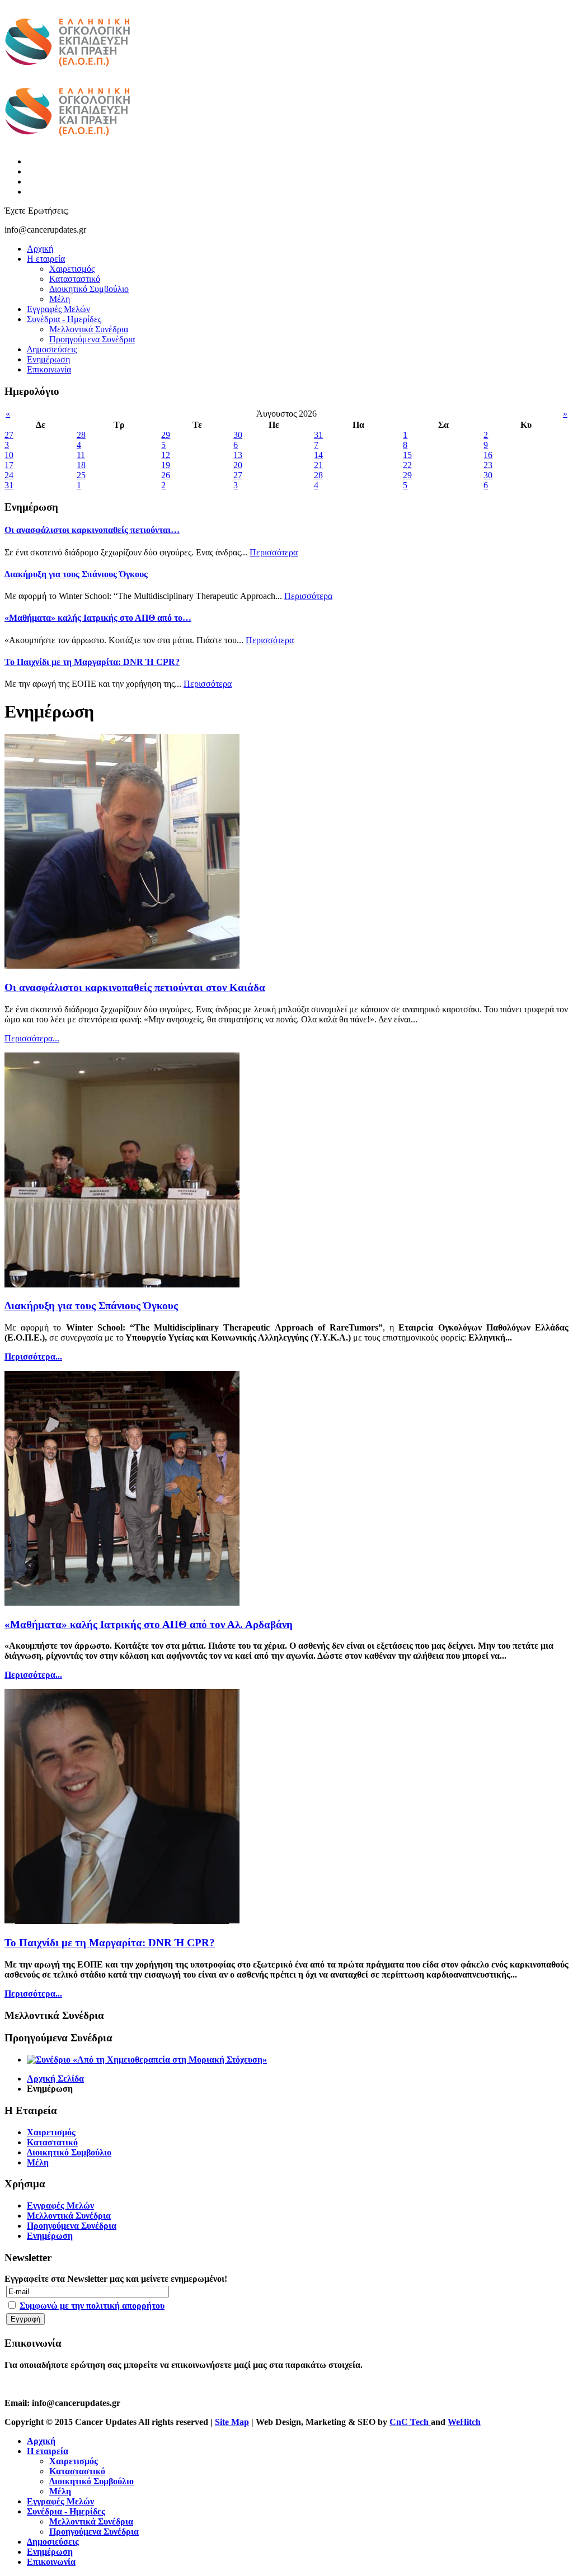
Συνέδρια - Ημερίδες (64, 319)
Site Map (232, 2422)
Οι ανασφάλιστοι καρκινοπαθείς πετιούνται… (92, 530)
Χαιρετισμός (72, 269)
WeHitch (464, 2422)
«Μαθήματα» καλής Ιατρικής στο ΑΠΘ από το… (98, 618)
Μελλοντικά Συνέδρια (89, 329)
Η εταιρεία (46, 259)
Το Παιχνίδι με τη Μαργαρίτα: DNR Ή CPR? (92, 662)
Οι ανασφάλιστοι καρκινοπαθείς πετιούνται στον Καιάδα (135, 987)
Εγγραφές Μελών (58, 309)
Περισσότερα (274, 552)
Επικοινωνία (49, 369)
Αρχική (40, 249)
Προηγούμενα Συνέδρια (92, 339)
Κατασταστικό (75, 279)
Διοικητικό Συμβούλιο (89, 289)
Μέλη (60, 299)
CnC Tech (410, 2422)
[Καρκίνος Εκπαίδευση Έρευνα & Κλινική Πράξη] (67, 73)
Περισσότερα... (32, 1038)
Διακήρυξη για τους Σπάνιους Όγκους (76, 574)
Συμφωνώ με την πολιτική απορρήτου (92, 2306)
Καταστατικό (52, 2142)
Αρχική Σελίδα (55, 2079)
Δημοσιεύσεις (52, 349)
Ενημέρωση (48, 359)
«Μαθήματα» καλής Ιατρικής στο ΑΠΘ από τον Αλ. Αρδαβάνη (149, 1624)
